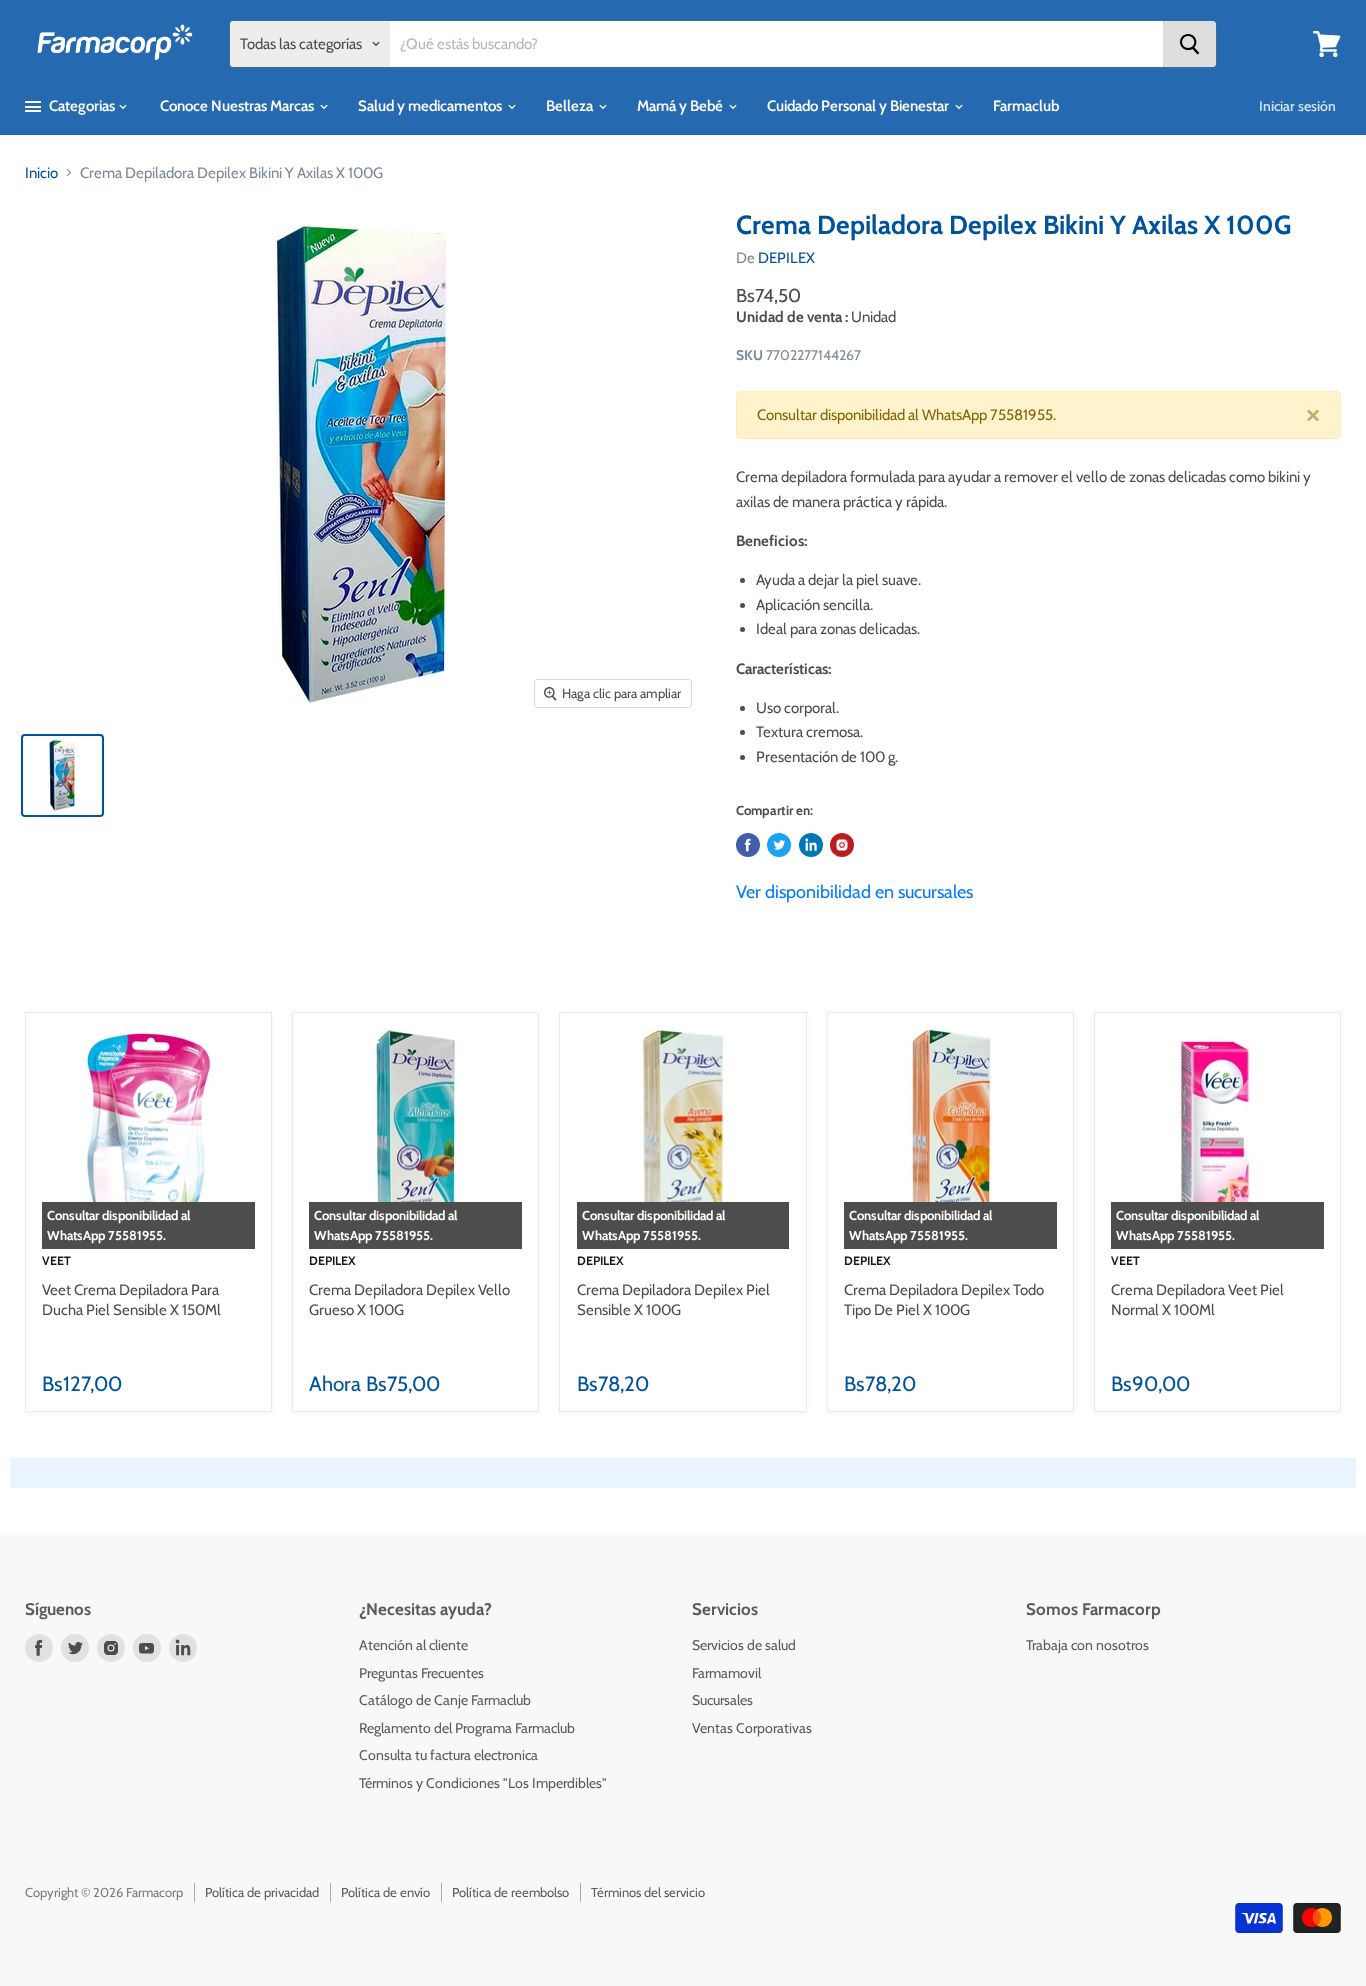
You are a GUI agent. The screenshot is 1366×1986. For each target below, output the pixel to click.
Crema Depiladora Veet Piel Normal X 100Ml (1197, 1300)
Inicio (41, 173)
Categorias (82, 106)
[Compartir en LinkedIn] (811, 845)
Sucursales (722, 1700)
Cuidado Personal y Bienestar (859, 106)
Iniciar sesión (1297, 106)
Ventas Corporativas (752, 1728)
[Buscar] (1189, 44)
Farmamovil (726, 1673)
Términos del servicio (648, 1892)
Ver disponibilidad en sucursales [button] (854, 892)
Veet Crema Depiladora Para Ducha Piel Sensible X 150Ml (131, 1300)
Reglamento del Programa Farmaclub (467, 1728)
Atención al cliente (413, 1645)
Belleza (571, 106)
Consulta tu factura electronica (448, 1755)
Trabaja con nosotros (1087, 1645)
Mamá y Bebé (681, 106)
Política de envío (385, 1892)
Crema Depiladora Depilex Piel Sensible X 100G (673, 1300)
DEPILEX (786, 258)
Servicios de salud (744, 1645)
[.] (842, 845)
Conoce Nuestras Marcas (238, 106)
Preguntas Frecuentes (421, 1673)
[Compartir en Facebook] (748, 845)
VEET (56, 1260)
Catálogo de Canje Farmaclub (445, 1700)
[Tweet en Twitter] (779, 845)
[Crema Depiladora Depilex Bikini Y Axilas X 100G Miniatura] (62, 775)
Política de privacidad (262, 1892)
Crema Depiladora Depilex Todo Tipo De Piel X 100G (944, 1300)
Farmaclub (1026, 106)
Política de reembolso (510, 1892)
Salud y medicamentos (431, 106)
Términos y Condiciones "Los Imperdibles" (483, 1783)
